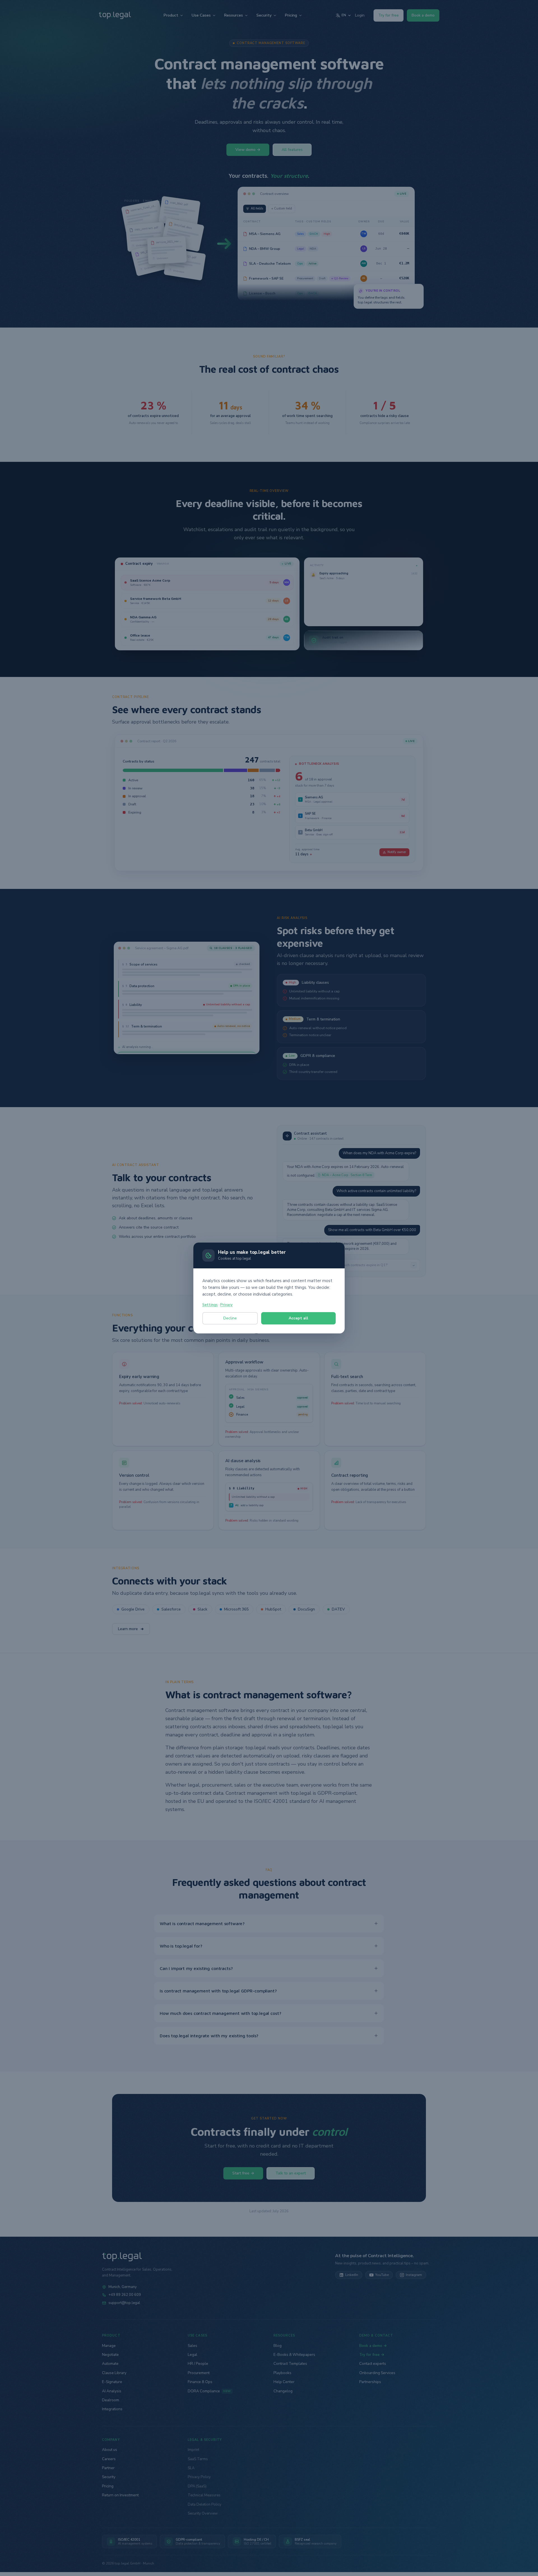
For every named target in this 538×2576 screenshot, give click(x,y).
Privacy (226, 1305)
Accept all (298, 1318)
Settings (210, 1305)
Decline (230, 1318)
